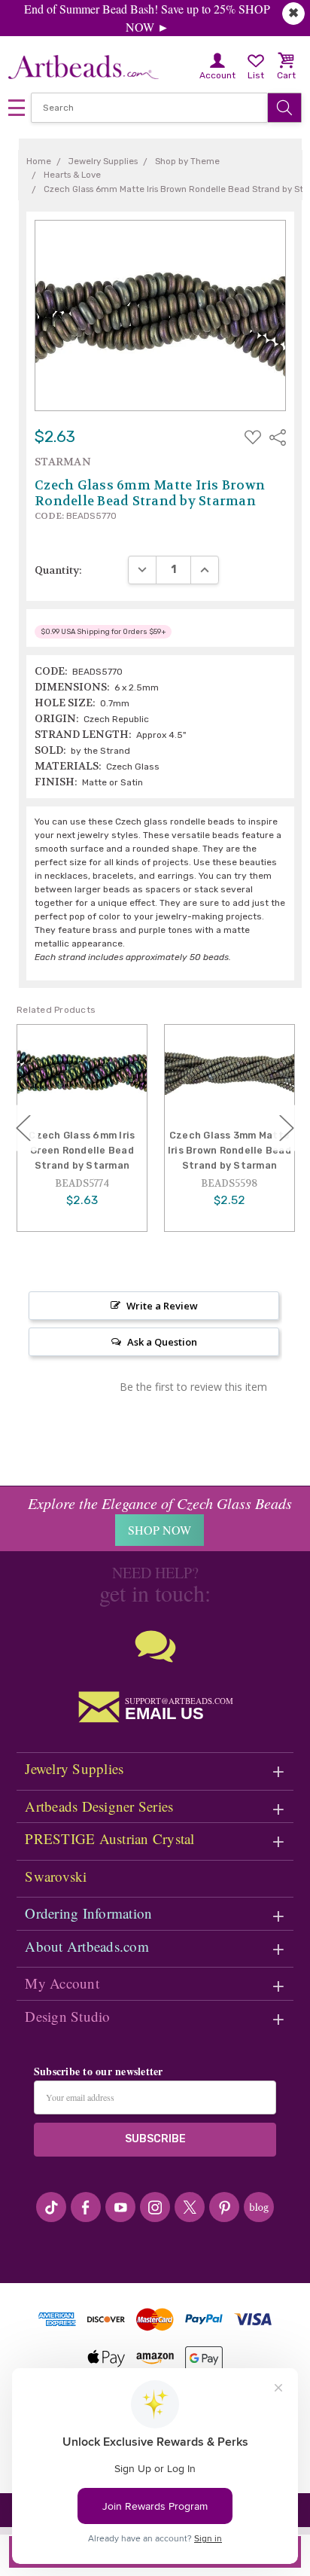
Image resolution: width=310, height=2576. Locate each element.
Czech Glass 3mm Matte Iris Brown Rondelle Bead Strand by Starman (82, 1150)
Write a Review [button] (162, 1306)
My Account (62, 1983)
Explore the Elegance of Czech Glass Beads (160, 1503)
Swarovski (56, 1876)
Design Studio (67, 2016)
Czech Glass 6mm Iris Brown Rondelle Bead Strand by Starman (229, 1150)
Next (287, 1128)
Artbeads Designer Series (99, 1806)
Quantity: (58, 570)
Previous (23, 1128)
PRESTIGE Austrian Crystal (109, 1838)
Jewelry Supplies (74, 1768)
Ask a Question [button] (162, 1342)
